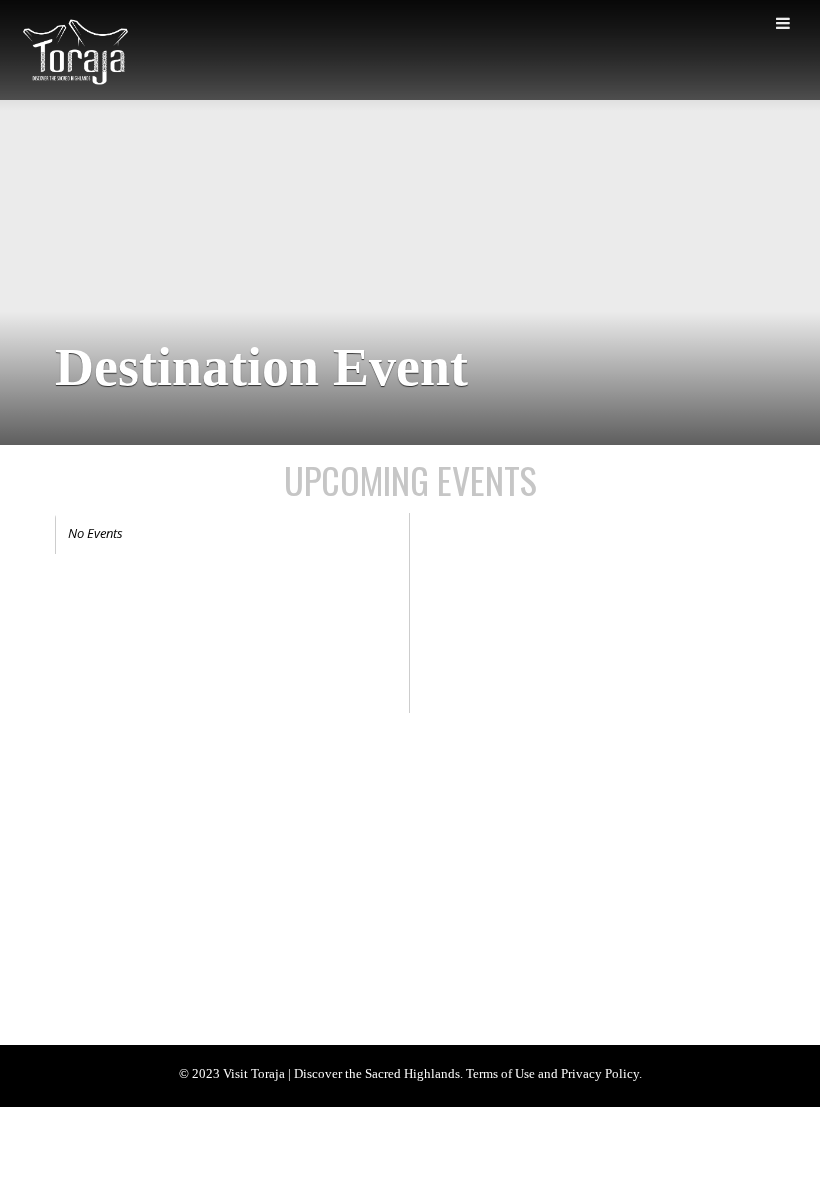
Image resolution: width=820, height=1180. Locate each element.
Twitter (167, 991)
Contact (156, 841)
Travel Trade (310, 815)
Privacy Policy (403, 815)
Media (236, 815)
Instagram (240, 991)
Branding (168, 815)
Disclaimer (491, 815)
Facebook (95, 991)
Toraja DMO (86, 815)
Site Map (86, 841)
